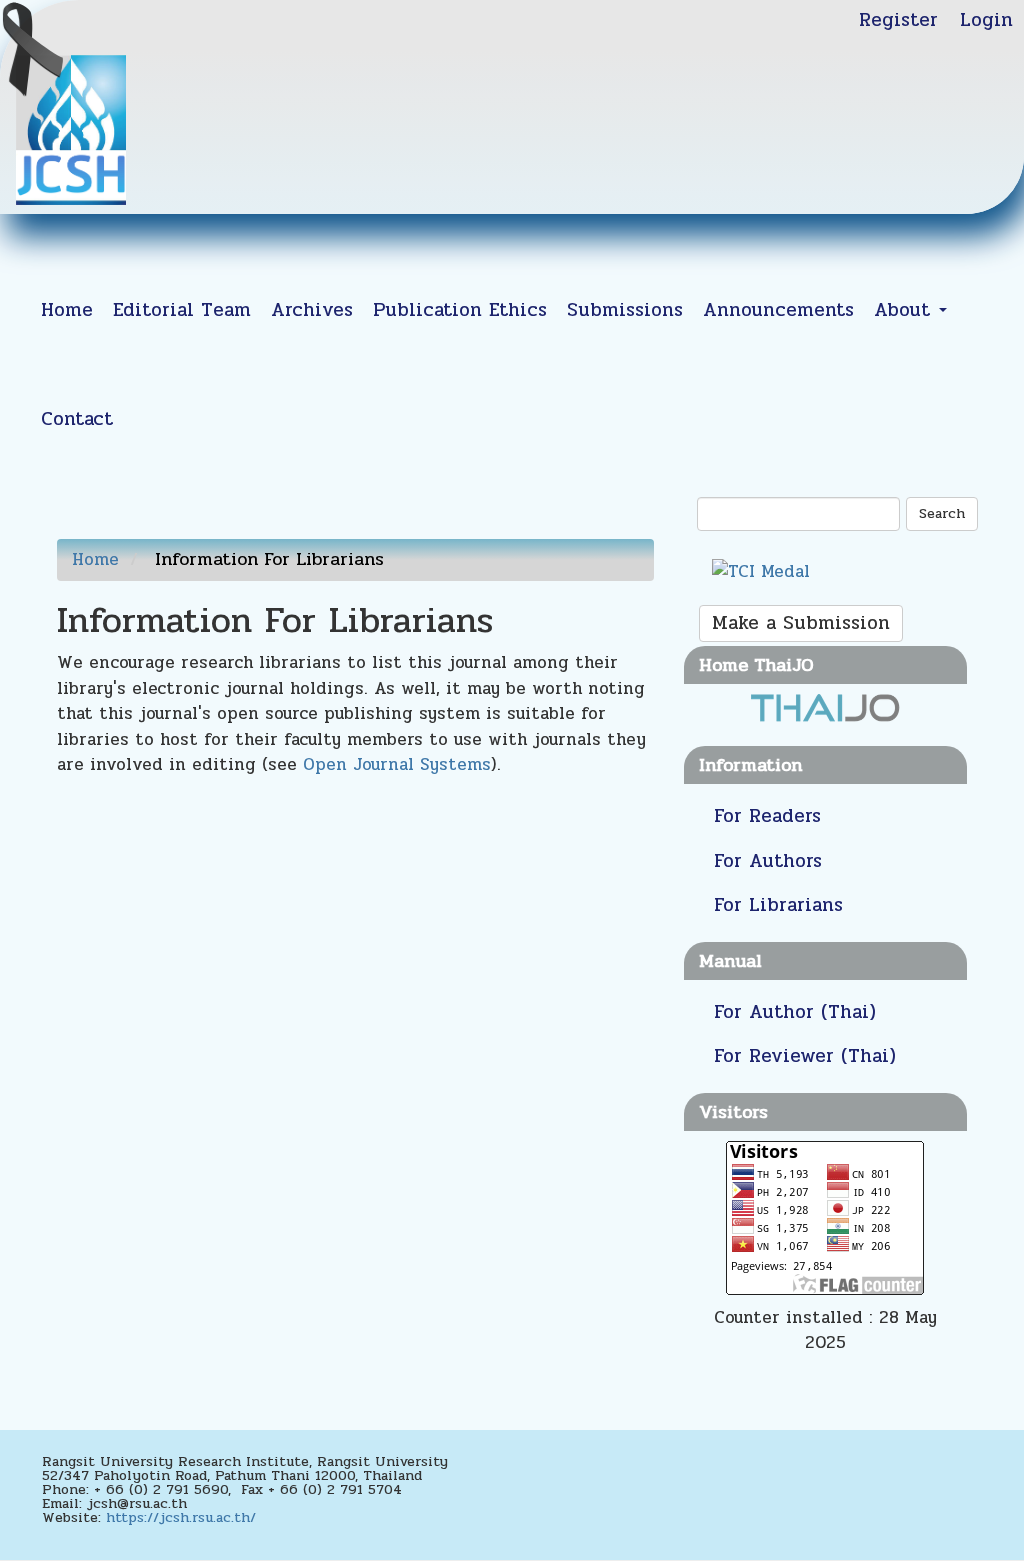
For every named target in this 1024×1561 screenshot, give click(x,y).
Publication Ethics (460, 310)
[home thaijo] (825, 707)
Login (986, 20)
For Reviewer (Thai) (805, 1056)
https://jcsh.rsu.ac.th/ (181, 1517)
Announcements (778, 310)
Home (67, 310)
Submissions (625, 310)
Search (942, 513)
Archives (312, 310)
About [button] (905, 310)
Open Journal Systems (397, 764)
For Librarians (778, 905)
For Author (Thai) (795, 1012)
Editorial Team (182, 310)
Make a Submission (801, 623)
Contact (77, 419)
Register (898, 20)
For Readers (767, 816)
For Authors (768, 861)
